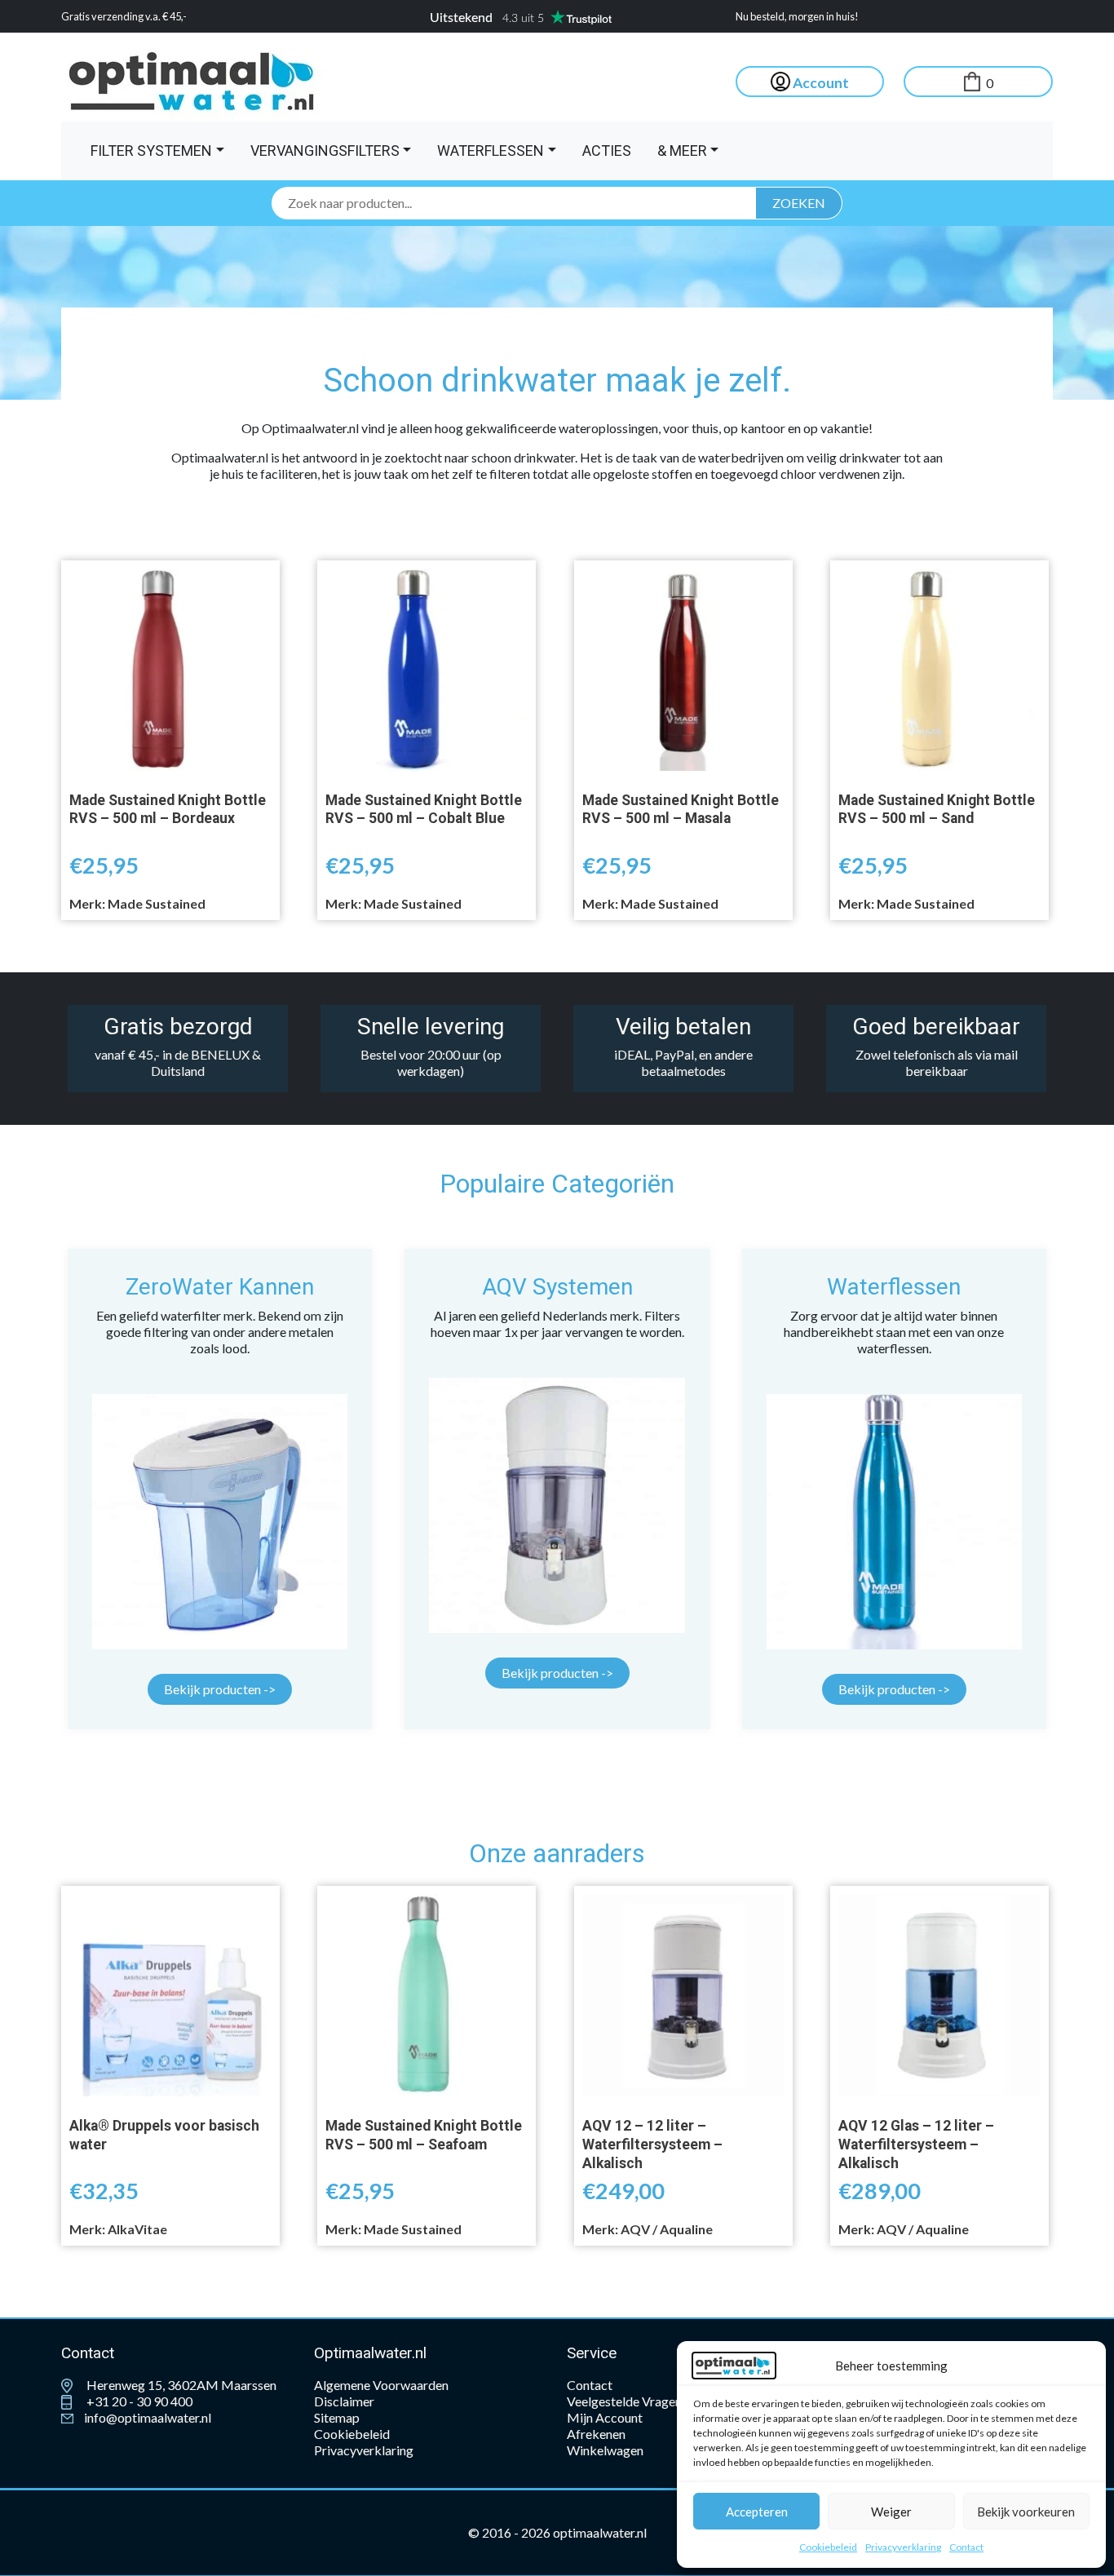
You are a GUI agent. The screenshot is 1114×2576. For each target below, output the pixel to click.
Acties (607, 150)
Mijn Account (605, 2417)
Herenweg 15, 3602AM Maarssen (180, 2385)
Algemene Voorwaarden (381, 2385)
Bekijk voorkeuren (1026, 2512)
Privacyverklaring (903, 2547)
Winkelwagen (605, 2450)
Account (820, 83)
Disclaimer (344, 2401)
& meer (682, 150)
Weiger (891, 2512)
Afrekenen (596, 2434)
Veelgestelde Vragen (624, 2401)
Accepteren (757, 2512)
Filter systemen (151, 150)
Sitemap (337, 2417)
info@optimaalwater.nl (146, 2417)
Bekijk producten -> (220, 1689)
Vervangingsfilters (325, 150)
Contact (966, 2547)
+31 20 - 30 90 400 (138, 2401)
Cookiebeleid (828, 2547)
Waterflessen (491, 150)
